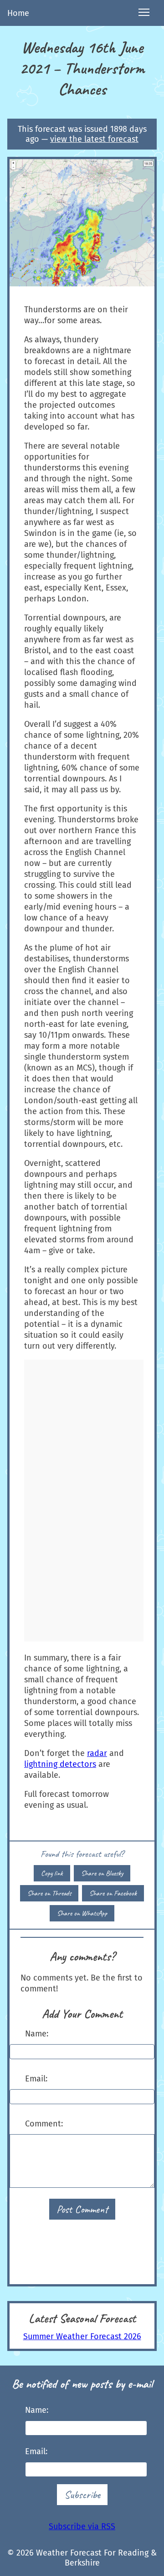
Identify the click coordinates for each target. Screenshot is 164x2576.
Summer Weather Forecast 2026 (82, 2336)
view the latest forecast (94, 139)
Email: (36, 2079)
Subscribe (82, 2495)
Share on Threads (49, 1893)
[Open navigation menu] (144, 13)
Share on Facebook (113, 1893)
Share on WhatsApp (82, 1913)
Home (18, 13)
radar (97, 1753)
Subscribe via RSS (82, 2526)
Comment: (44, 2124)
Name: (37, 2034)
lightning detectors (60, 1764)
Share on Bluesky (102, 1873)
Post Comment (82, 2209)
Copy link (52, 1873)
